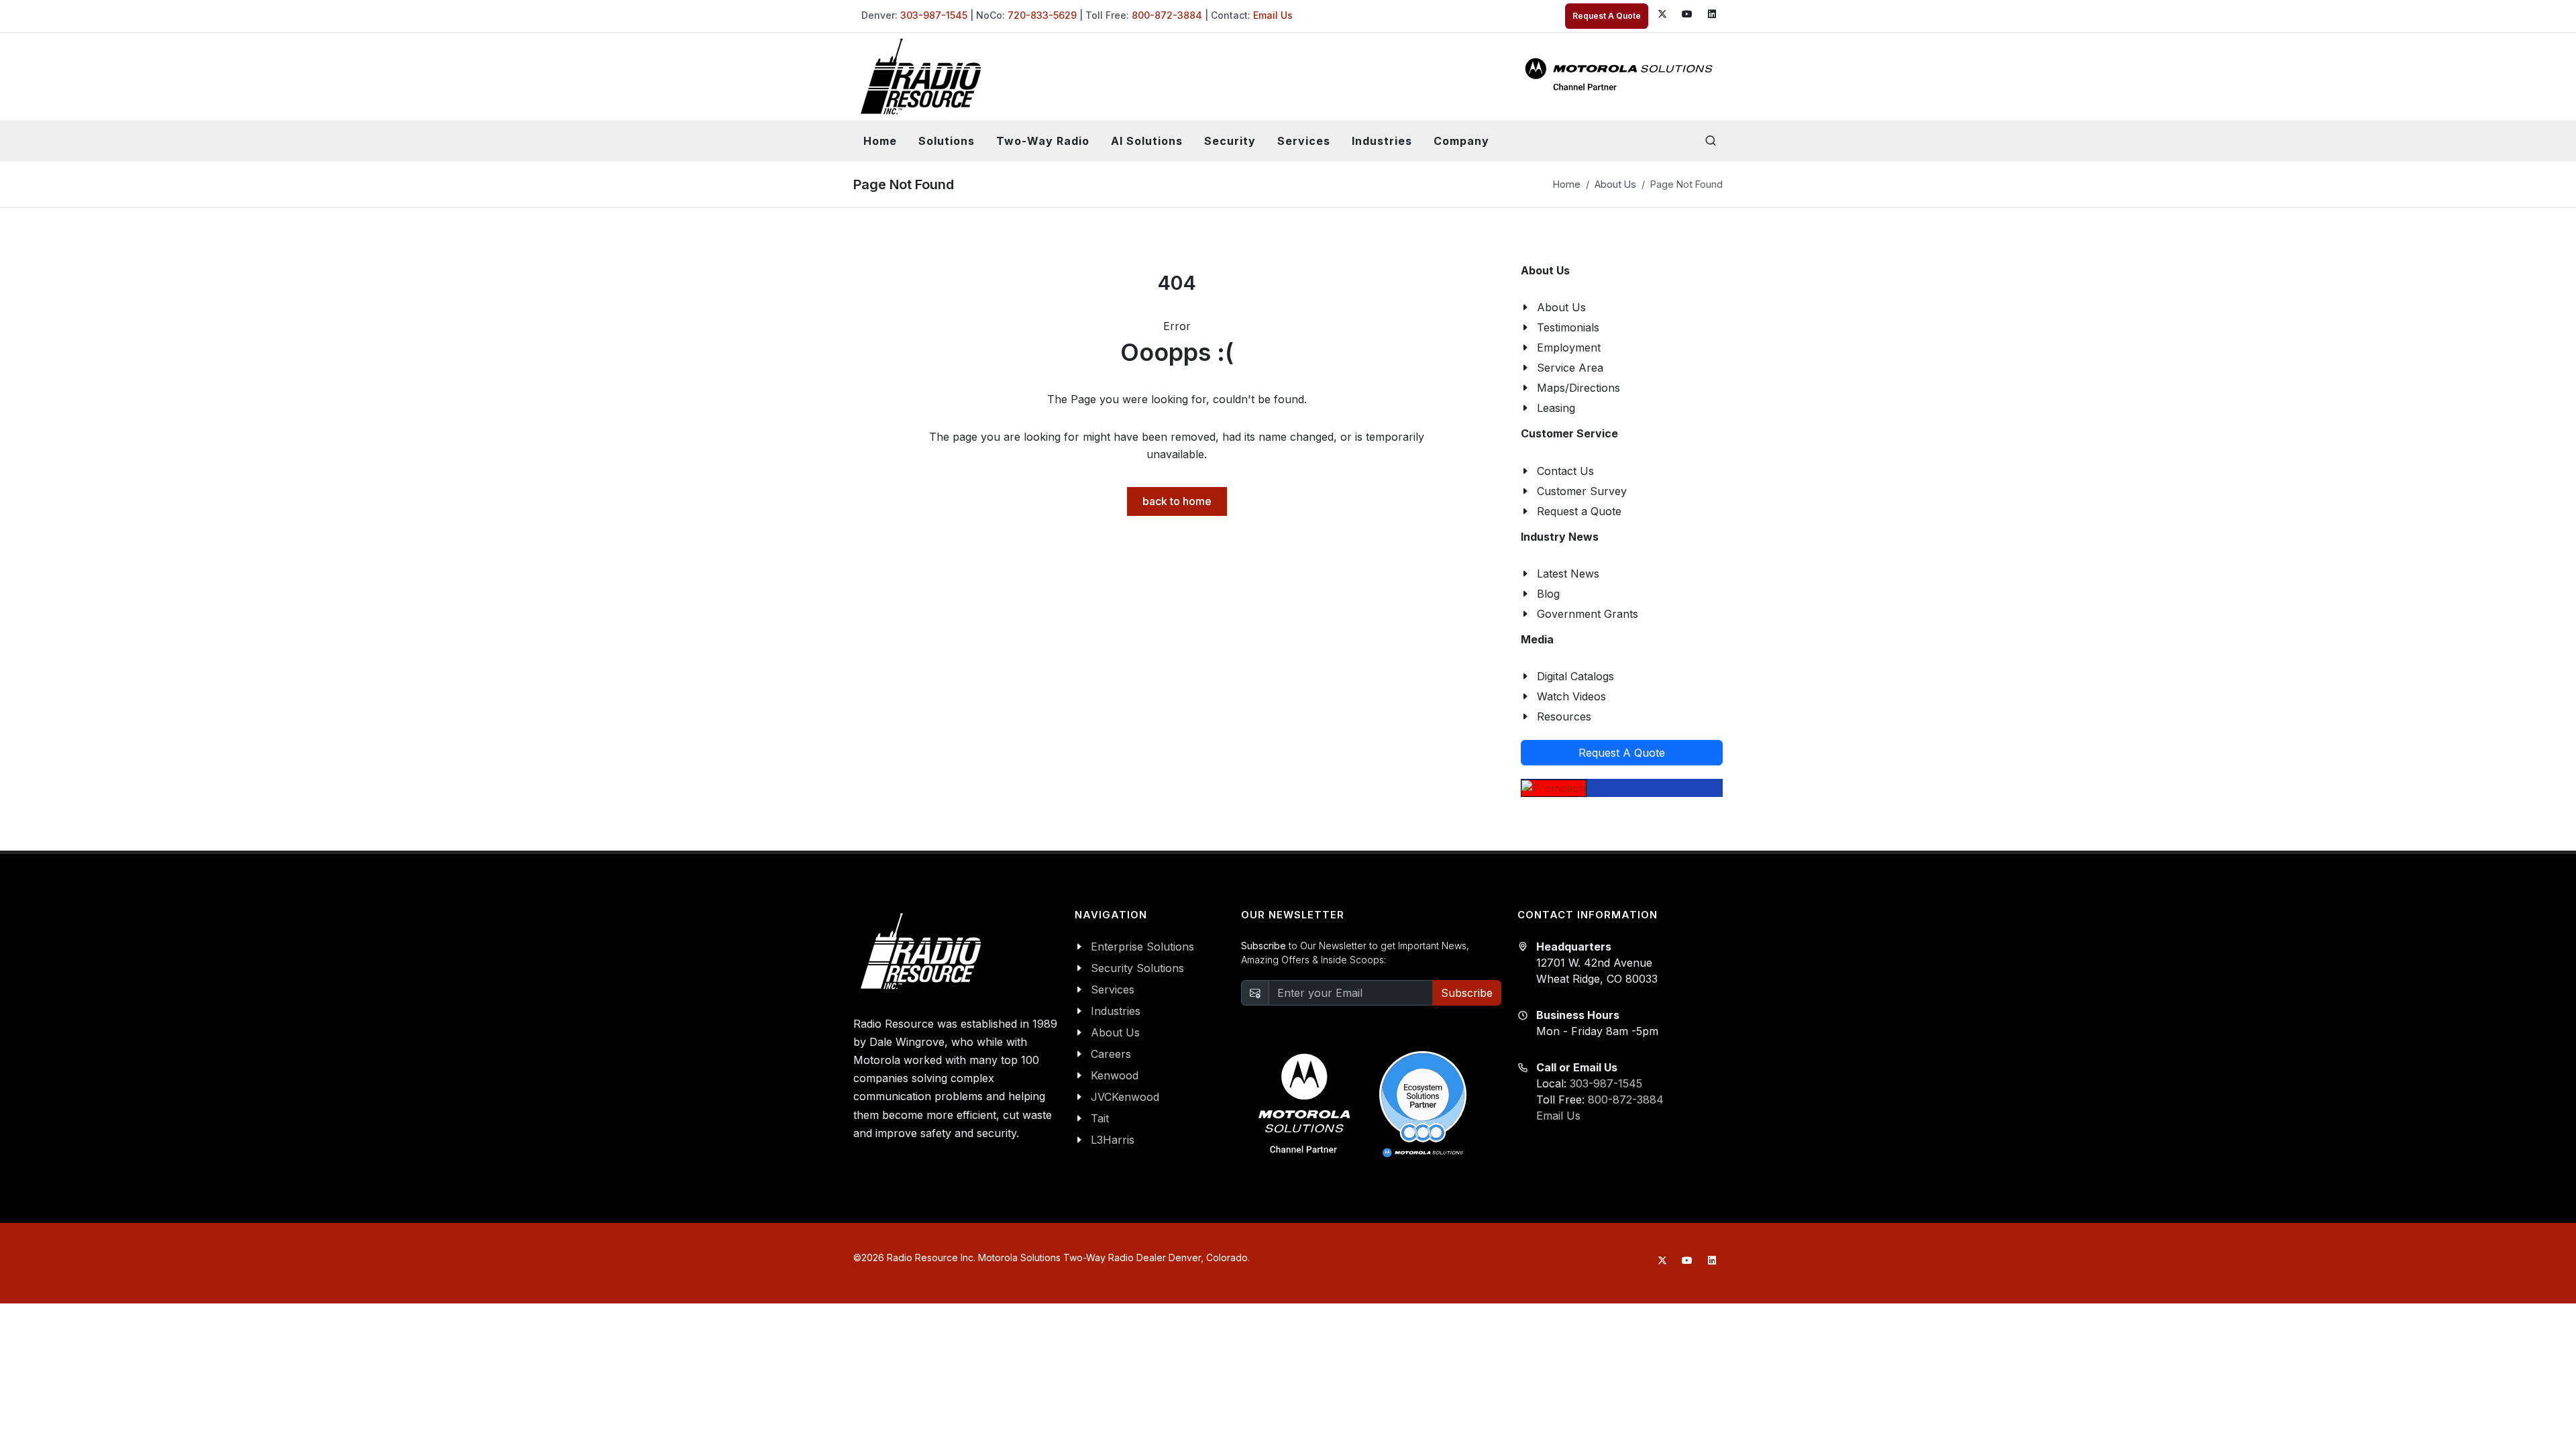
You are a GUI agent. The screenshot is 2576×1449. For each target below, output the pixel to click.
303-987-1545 (934, 15)
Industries (1116, 1011)
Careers (1111, 1054)
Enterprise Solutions (1142, 947)
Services (1113, 989)
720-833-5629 (1042, 15)
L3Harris (1113, 1140)
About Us (1615, 184)
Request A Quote (1607, 16)
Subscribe (1467, 993)
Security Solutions (1137, 968)
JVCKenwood (1125, 1097)
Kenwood (1115, 1075)
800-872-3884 (1167, 15)
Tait (1100, 1118)
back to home (1177, 501)
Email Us (1273, 15)
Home (880, 141)
